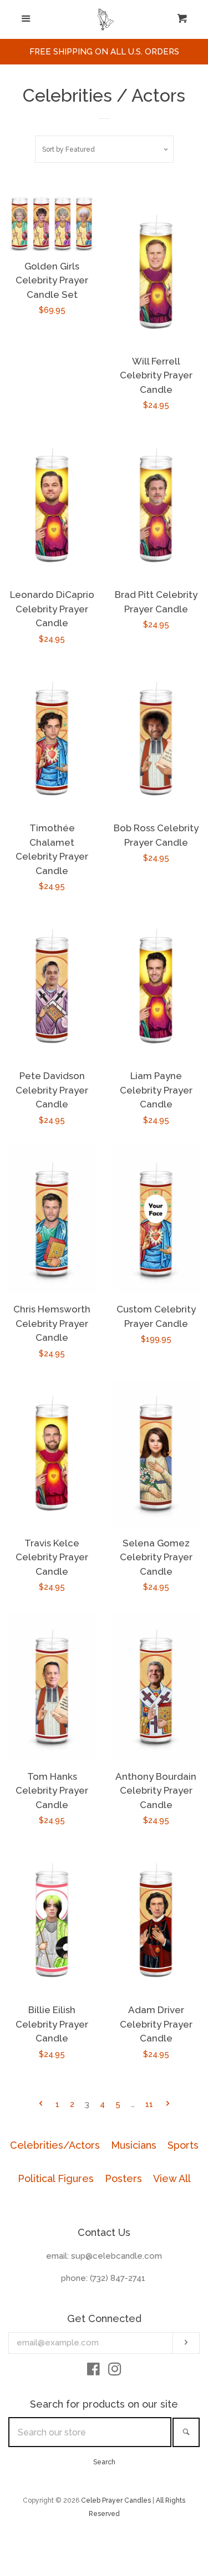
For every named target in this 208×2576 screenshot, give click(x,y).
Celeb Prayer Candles (116, 2500)
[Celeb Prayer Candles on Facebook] (93, 2372)
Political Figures (56, 2178)
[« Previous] (41, 2105)
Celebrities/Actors (55, 2145)
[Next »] (168, 2105)
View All (172, 2178)
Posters (123, 2178)
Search (104, 2462)
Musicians (134, 2145)
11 (149, 2104)
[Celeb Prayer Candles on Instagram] (115, 2372)
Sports (183, 2145)
